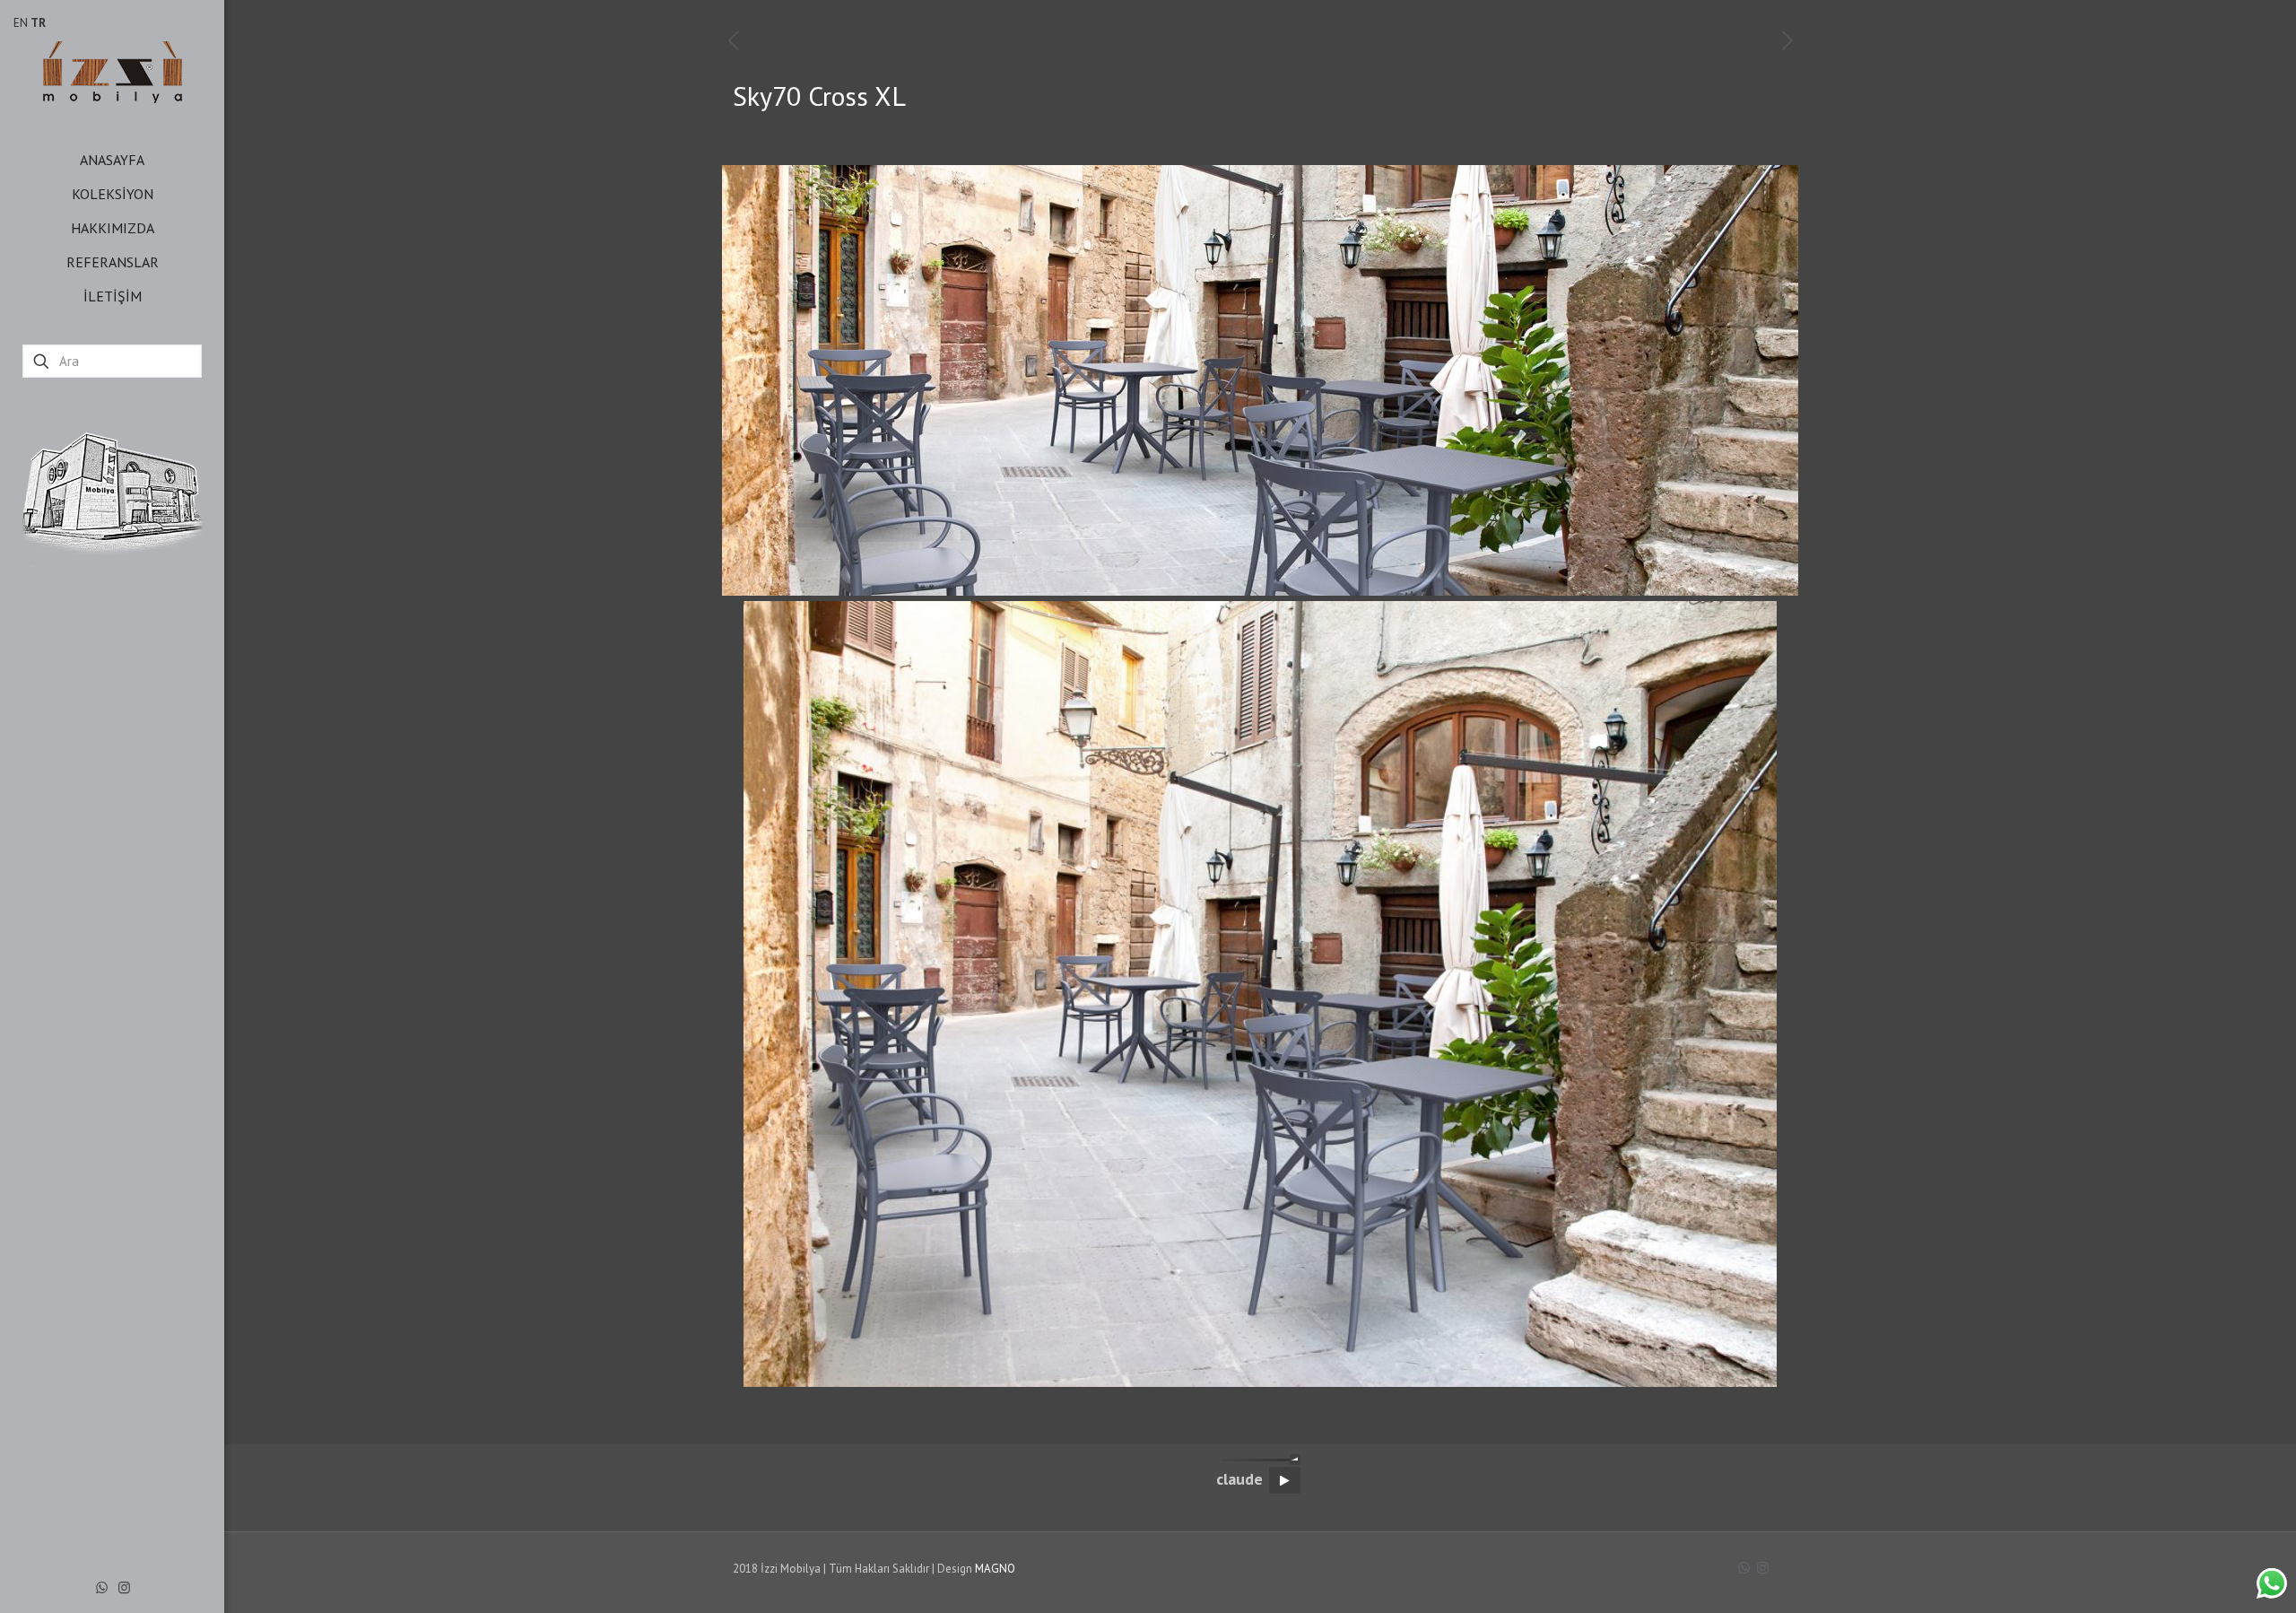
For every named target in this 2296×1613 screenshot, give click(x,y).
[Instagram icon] (124, 1587)
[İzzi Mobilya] (112, 71)
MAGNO (995, 1569)
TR (38, 23)
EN (21, 23)
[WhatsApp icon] (102, 1587)
